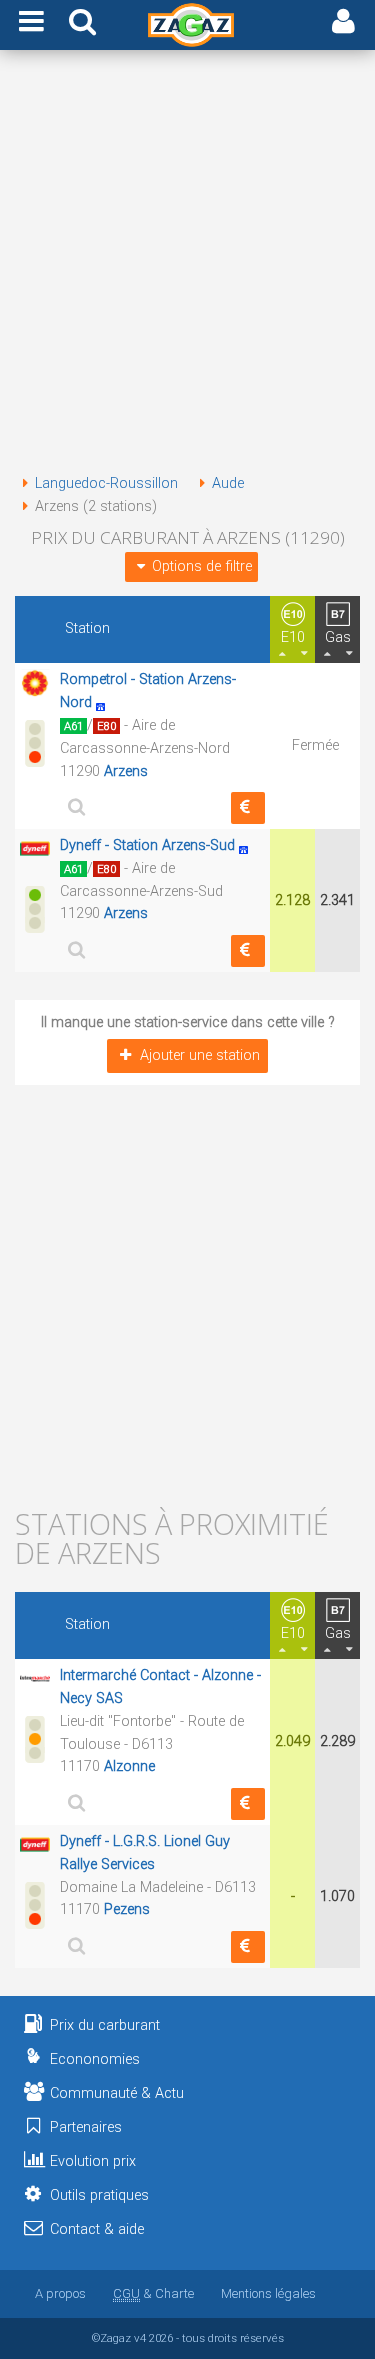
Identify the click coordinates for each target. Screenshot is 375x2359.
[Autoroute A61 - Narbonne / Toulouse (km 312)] (106, 702)
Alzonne (129, 1766)
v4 (140, 2338)
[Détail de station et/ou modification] (74, 806)
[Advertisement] (187, 265)
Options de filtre (202, 566)
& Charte (153, 2293)
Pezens (127, 1909)
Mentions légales (268, 2293)
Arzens (126, 771)
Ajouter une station (200, 1055)
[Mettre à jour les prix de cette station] (248, 808)
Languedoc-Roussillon (106, 483)
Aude (228, 483)
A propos (60, 2293)
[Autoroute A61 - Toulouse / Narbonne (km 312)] (249, 845)
